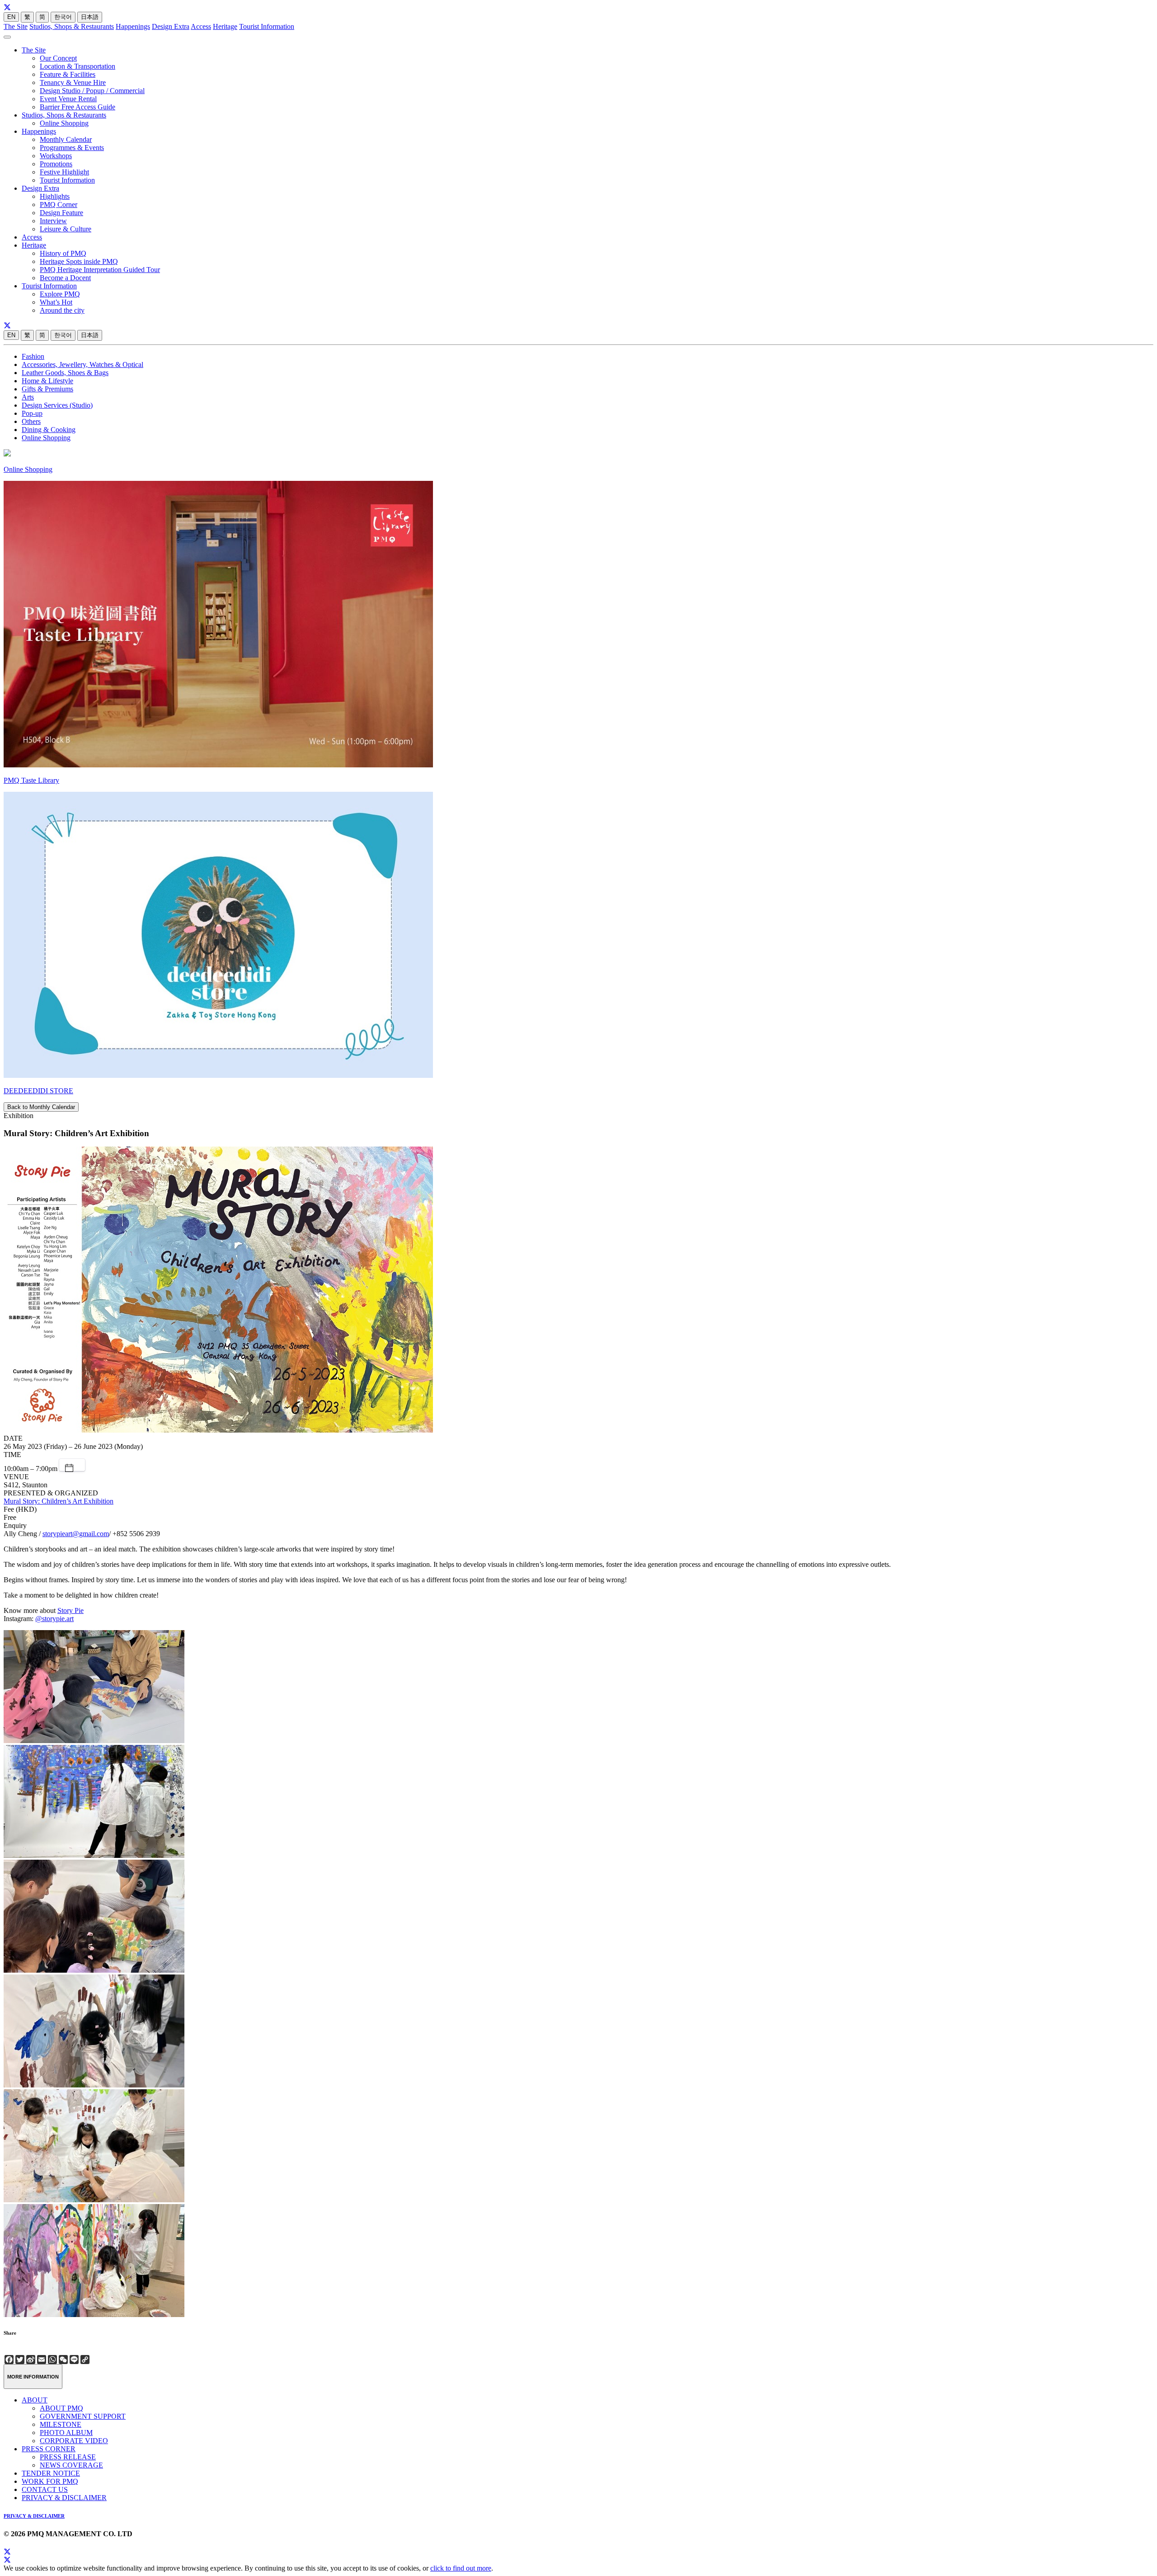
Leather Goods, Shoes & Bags (65, 373)
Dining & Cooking (49, 430)
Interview (53, 221)
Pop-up (32, 413)
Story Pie (71, 1610)
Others (31, 421)
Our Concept (58, 58)
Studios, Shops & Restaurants (72, 26)
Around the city (62, 310)
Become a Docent (65, 278)
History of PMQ (63, 253)
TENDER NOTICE (51, 2473)
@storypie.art (54, 1619)
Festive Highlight (64, 172)
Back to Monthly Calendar (41, 1107)
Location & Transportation (78, 66)
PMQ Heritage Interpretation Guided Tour (100, 270)
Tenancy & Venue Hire (73, 82)
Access (201, 26)
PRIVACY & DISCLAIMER (64, 2498)
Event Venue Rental (68, 99)
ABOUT (35, 2400)
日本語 (90, 17)
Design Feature (61, 213)
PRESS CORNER (49, 2449)
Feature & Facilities (68, 74)
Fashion (33, 356)
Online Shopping (64, 123)
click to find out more (461, 2568)
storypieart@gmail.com (76, 1534)
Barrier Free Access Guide (78, 107)
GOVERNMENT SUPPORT (83, 2416)
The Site (16, 26)
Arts (28, 397)
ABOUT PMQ (61, 2408)
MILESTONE (61, 2424)
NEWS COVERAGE (71, 2465)
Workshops (56, 156)
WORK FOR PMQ (50, 2481)
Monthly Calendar (66, 139)
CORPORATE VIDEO (74, 2441)
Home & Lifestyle (47, 381)
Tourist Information (267, 26)
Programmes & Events (72, 148)
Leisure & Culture (66, 229)
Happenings (133, 26)
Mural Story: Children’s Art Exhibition (59, 1501)
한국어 (63, 17)
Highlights (55, 196)
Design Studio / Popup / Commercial (92, 91)
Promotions (56, 164)
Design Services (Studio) (57, 405)
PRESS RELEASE (68, 2457)
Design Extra (171, 26)
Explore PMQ (60, 294)
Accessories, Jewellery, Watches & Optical (82, 364)
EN (11, 17)
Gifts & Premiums (47, 389)
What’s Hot (56, 302)
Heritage (225, 26)
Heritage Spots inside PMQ (79, 261)
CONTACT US (45, 2489)
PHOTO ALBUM (66, 2433)
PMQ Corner (59, 204)
